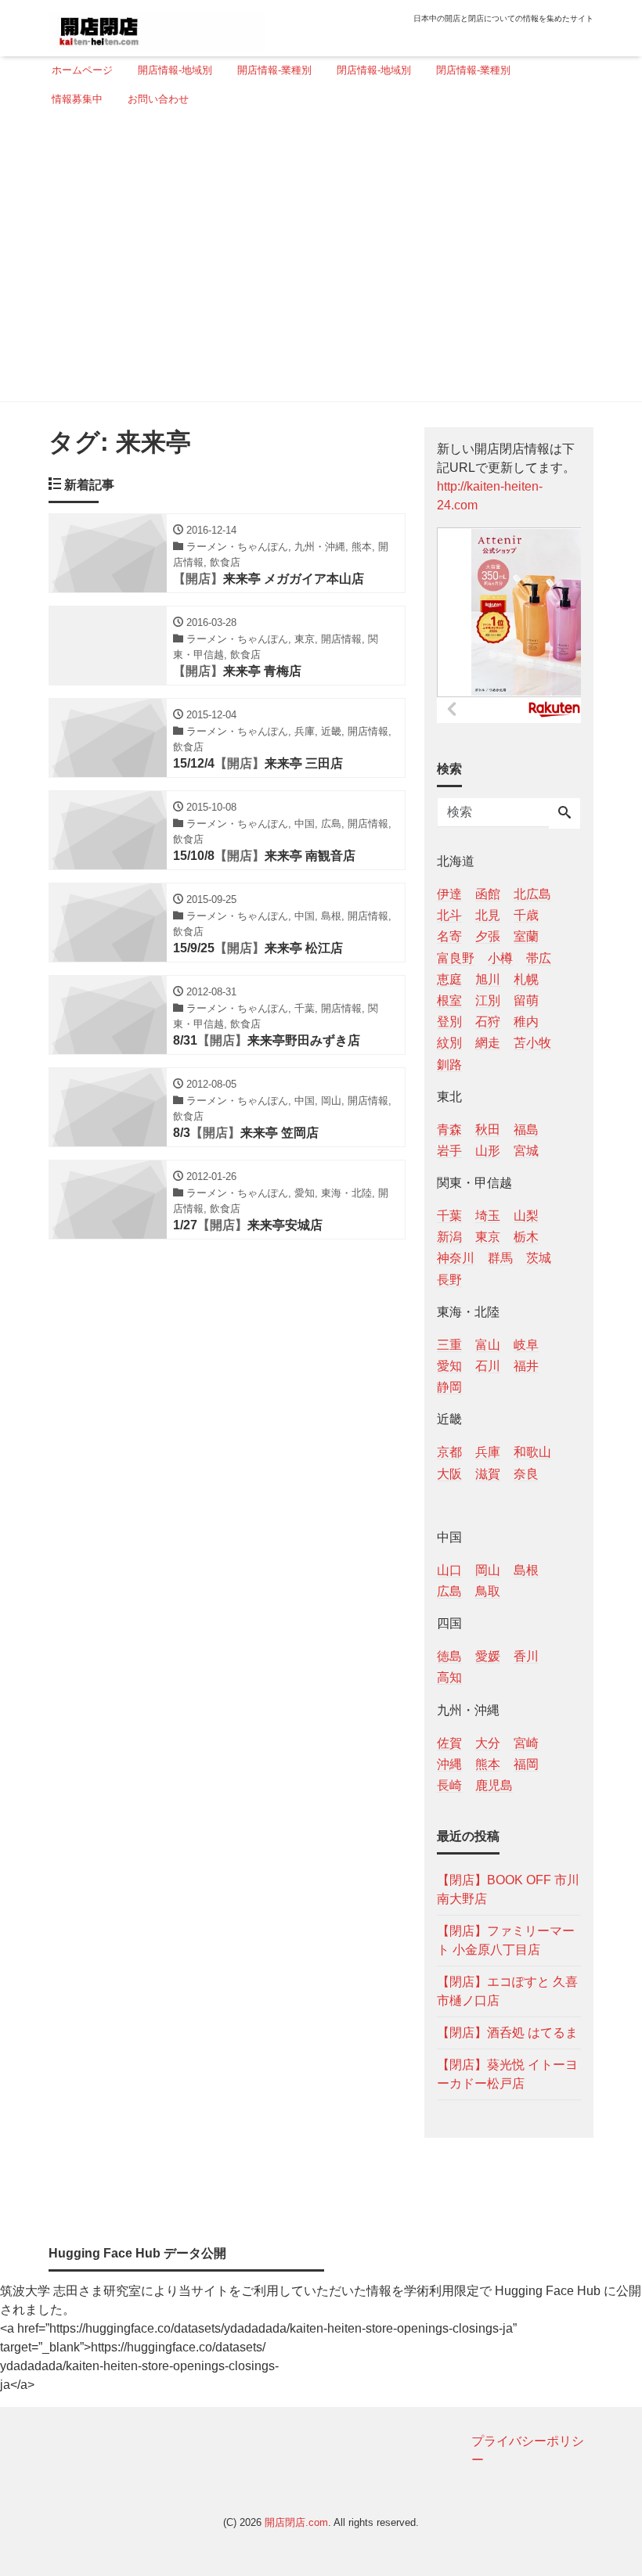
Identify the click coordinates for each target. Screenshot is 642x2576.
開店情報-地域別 (175, 70)
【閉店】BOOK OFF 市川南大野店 (508, 1889)
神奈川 (456, 1258)
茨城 (539, 1258)
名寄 (449, 936)
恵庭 (449, 979)
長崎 (449, 1785)
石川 (488, 1366)
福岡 (526, 1764)
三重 (449, 1345)
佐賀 (449, 1743)
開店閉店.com (296, 2522)
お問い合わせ (158, 99)
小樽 (500, 958)
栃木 (526, 1237)
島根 (526, 1570)
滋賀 (488, 1474)
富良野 (456, 958)
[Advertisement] (316, 261)
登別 (449, 1022)
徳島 (449, 1656)
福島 (526, 1130)
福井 (526, 1366)
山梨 (526, 1216)
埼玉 (488, 1216)
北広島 (532, 894)
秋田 (488, 1130)
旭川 (488, 979)
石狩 (488, 1022)
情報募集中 (77, 99)
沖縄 (449, 1764)
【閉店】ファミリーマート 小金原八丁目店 (506, 1940)
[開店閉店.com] (157, 26)
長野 (449, 1280)
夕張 (488, 936)
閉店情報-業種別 (473, 70)
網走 (488, 1043)
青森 (449, 1130)
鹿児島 (494, 1785)
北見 (488, 915)
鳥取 (488, 1591)
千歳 (526, 915)
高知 (449, 1677)
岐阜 (526, 1345)
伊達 (449, 894)
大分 (488, 1743)
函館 (488, 894)
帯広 (539, 958)
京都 (449, 1452)
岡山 (488, 1570)
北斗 (449, 915)
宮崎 (526, 1743)
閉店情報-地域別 (374, 70)
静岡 (449, 1387)
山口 (449, 1570)
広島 (449, 1591)
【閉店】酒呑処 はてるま (507, 2033)
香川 (526, 1656)
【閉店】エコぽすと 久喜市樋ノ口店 (507, 1991)
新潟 (449, 1237)
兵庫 (488, 1452)
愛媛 (488, 1656)
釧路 (449, 1065)
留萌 (526, 1000)
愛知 (449, 1366)
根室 (449, 1000)
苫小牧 (532, 1043)
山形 (488, 1151)
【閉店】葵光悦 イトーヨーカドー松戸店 (507, 2074)
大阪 (449, 1474)
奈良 (526, 1474)
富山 (488, 1345)
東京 (488, 1237)
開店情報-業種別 (274, 70)
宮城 (526, 1151)
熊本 (488, 1764)
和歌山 (532, 1452)
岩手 (449, 1151)
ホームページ (82, 70)
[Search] (564, 814)
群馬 (500, 1258)
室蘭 (526, 936)
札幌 (526, 979)
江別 (488, 1000)
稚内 (526, 1022)
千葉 (449, 1216)
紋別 (449, 1043)
